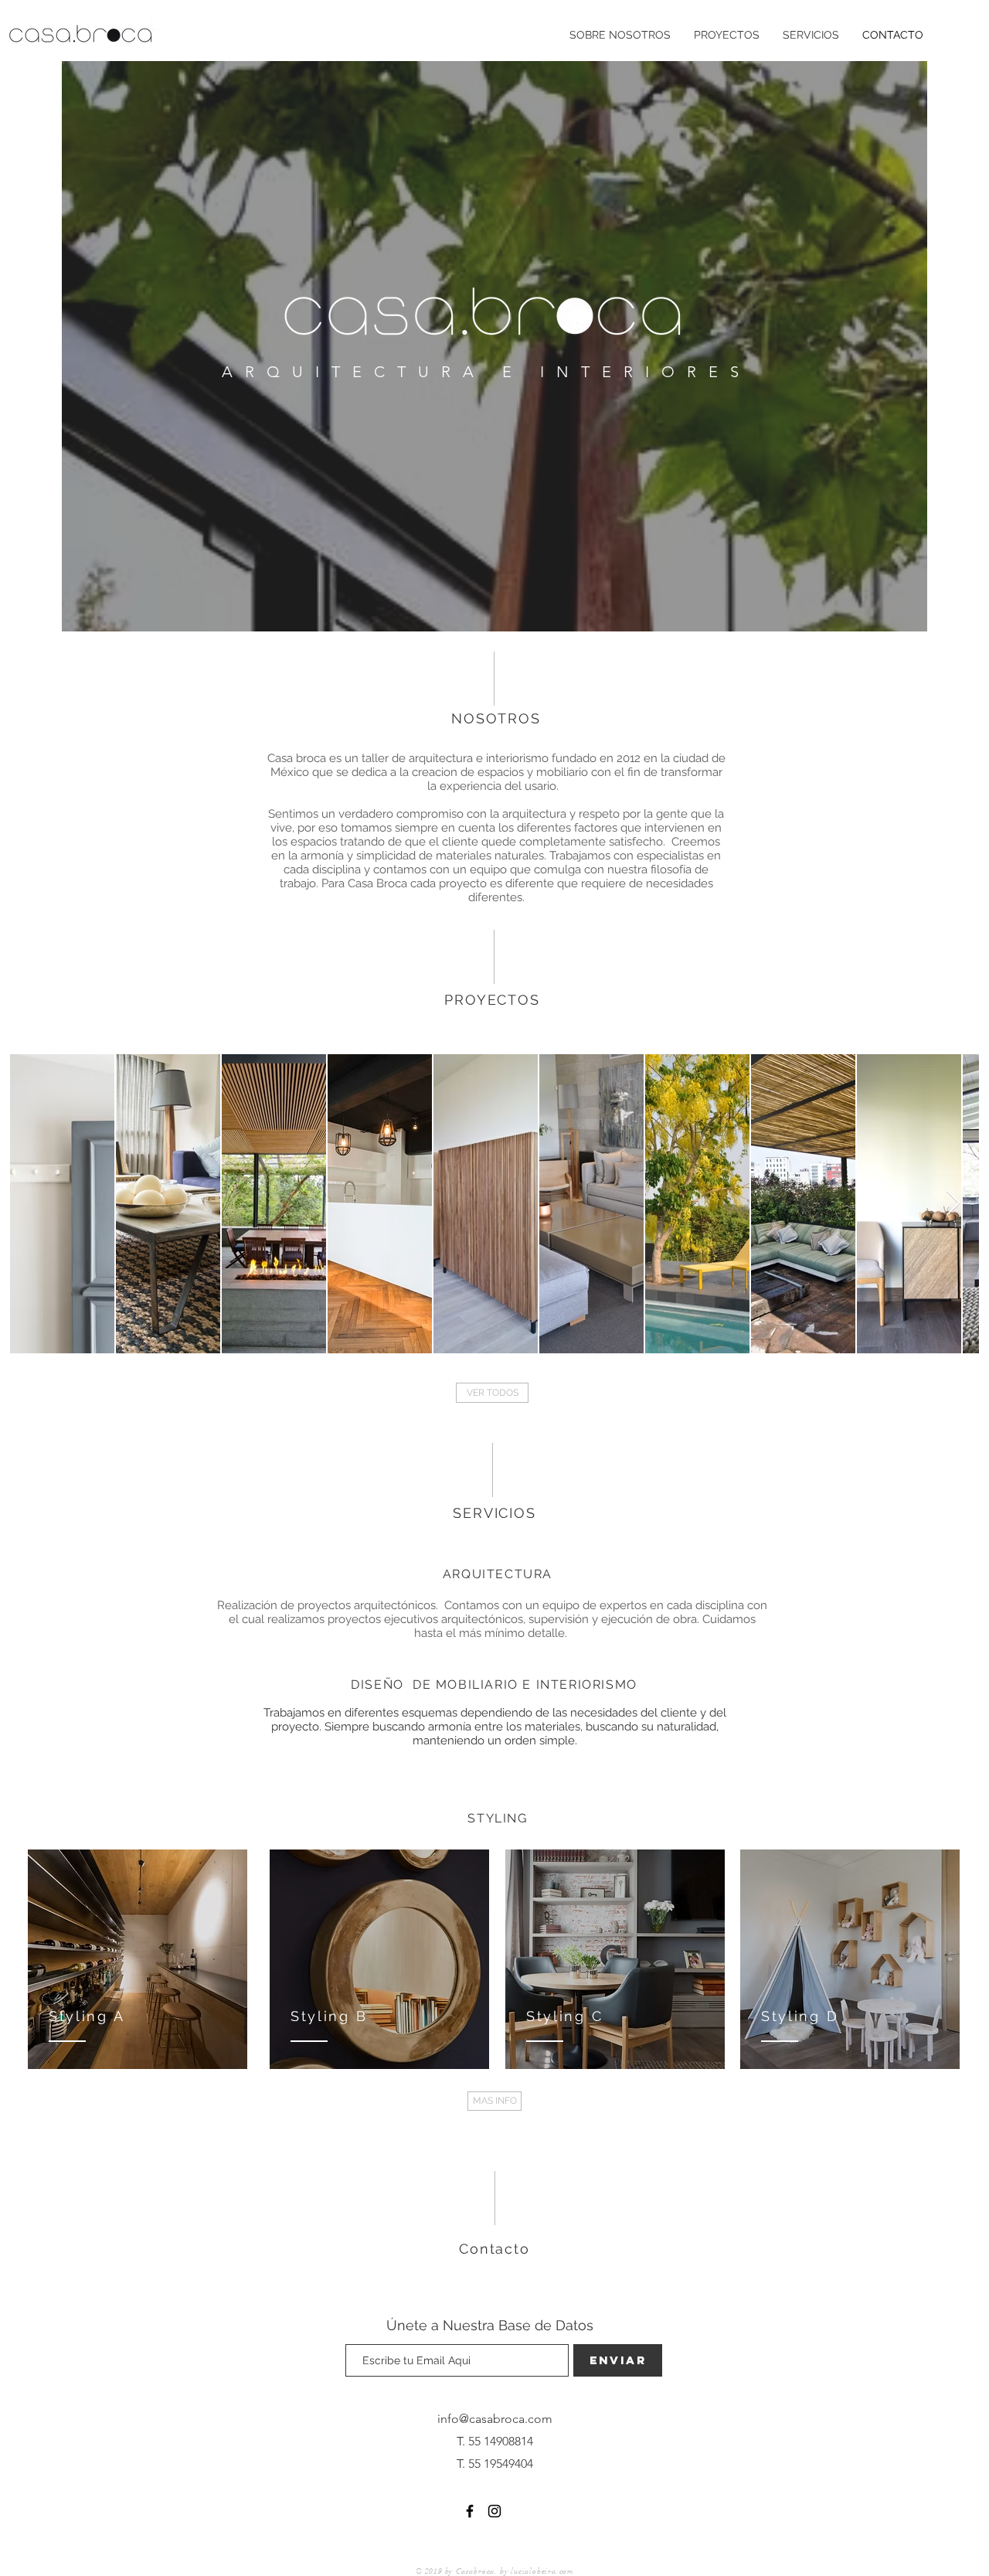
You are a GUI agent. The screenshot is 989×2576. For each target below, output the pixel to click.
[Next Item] (953, 1204)
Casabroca (475, 2571)
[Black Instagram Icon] (494, 2511)
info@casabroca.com (495, 2419)
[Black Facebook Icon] (470, 2511)
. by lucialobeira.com (534, 2571)
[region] (138, 1960)
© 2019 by (436, 2571)
